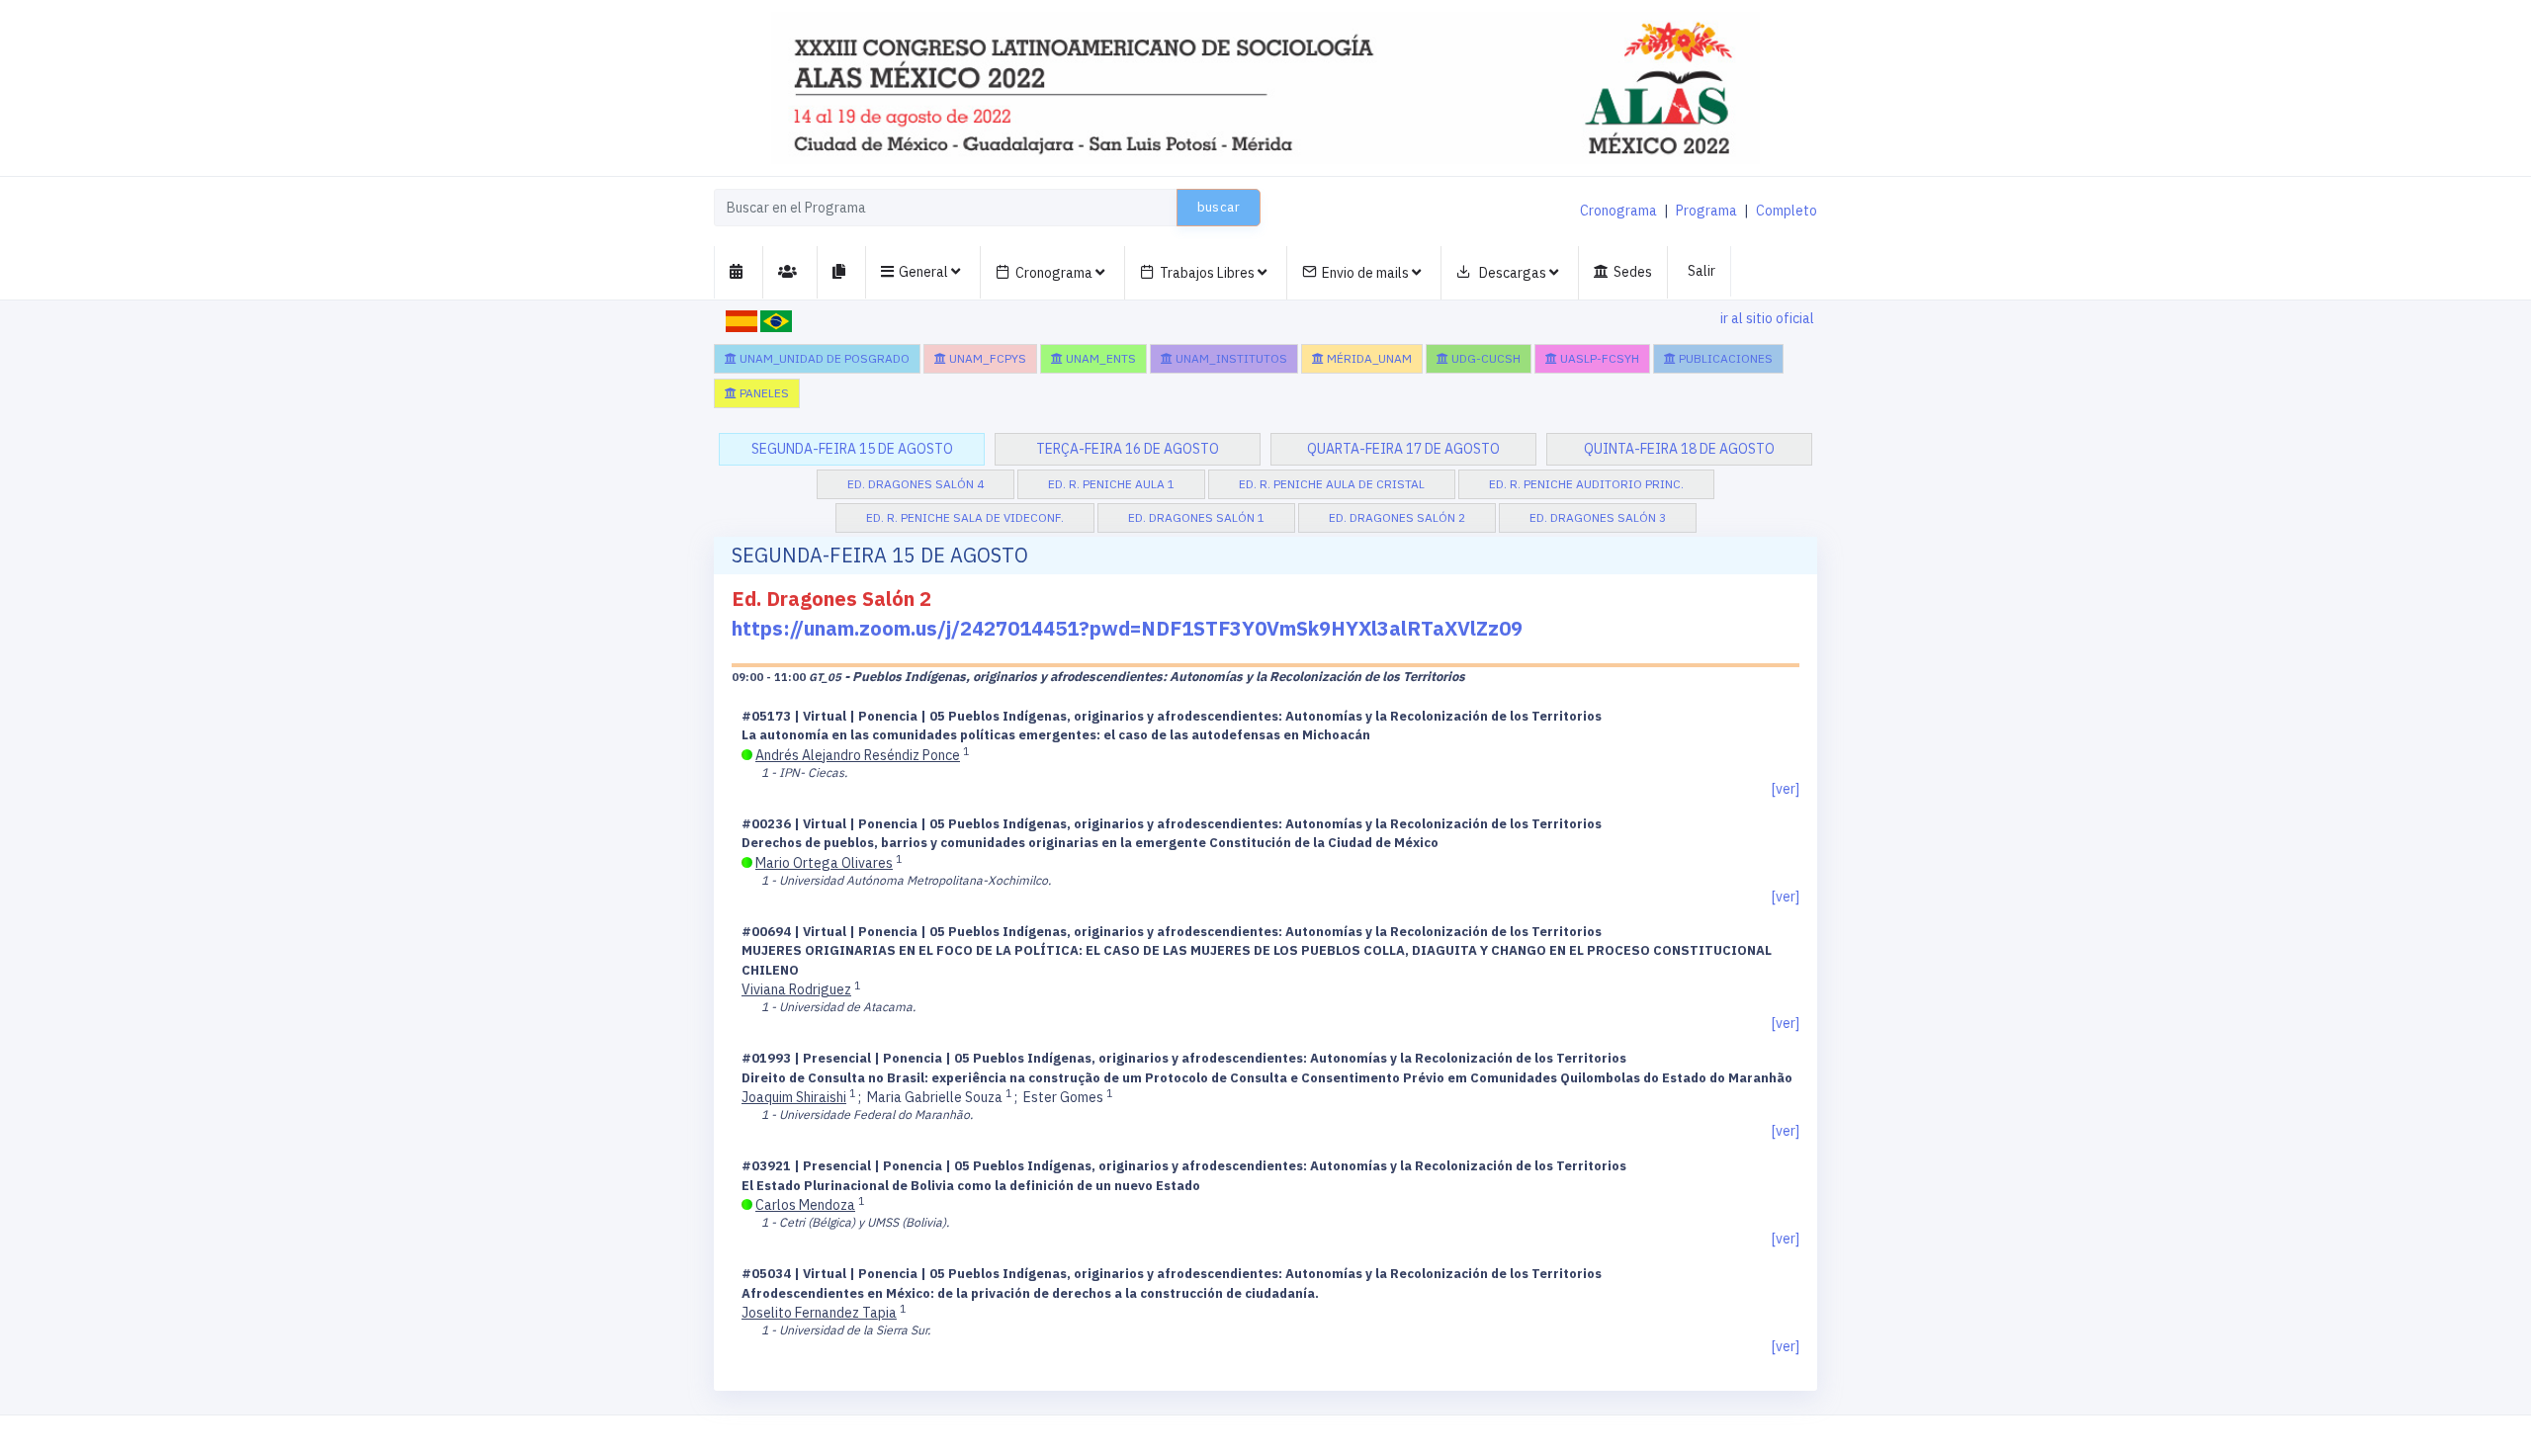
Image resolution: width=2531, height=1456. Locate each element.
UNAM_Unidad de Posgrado (823, 358)
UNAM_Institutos (1230, 358)
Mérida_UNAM (1368, 358)
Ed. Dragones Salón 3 (1598, 517)
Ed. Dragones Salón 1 (1196, 517)
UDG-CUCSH (1484, 358)
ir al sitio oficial (1767, 318)
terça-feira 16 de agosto (1128, 449)
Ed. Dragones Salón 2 (1397, 517)
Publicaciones (1724, 358)
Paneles (763, 393)
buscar (1219, 207)
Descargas (1513, 273)
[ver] (1786, 789)
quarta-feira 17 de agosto (1403, 449)
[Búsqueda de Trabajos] (842, 272)
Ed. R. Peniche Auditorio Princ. (1586, 484)
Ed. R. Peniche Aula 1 (1111, 484)
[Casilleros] (739, 272)
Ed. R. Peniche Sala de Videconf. (965, 517)
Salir (1702, 271)
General (925, 272)
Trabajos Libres (1209, 273)
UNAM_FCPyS (986, 358)
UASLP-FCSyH (1598, 358)
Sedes (1633, 272)
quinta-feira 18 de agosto (1679, 449)
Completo (1787, 211)
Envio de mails (1367, 273)
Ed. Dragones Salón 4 (916, 484)
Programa (1706, 211)
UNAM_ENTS (1099, 358)
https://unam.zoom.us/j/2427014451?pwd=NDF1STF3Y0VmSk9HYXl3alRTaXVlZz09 (1127, 628)
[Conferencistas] (790, 272)
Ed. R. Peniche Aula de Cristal (1332, 484)
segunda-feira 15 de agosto (852, 449)
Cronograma (1618, 211)
